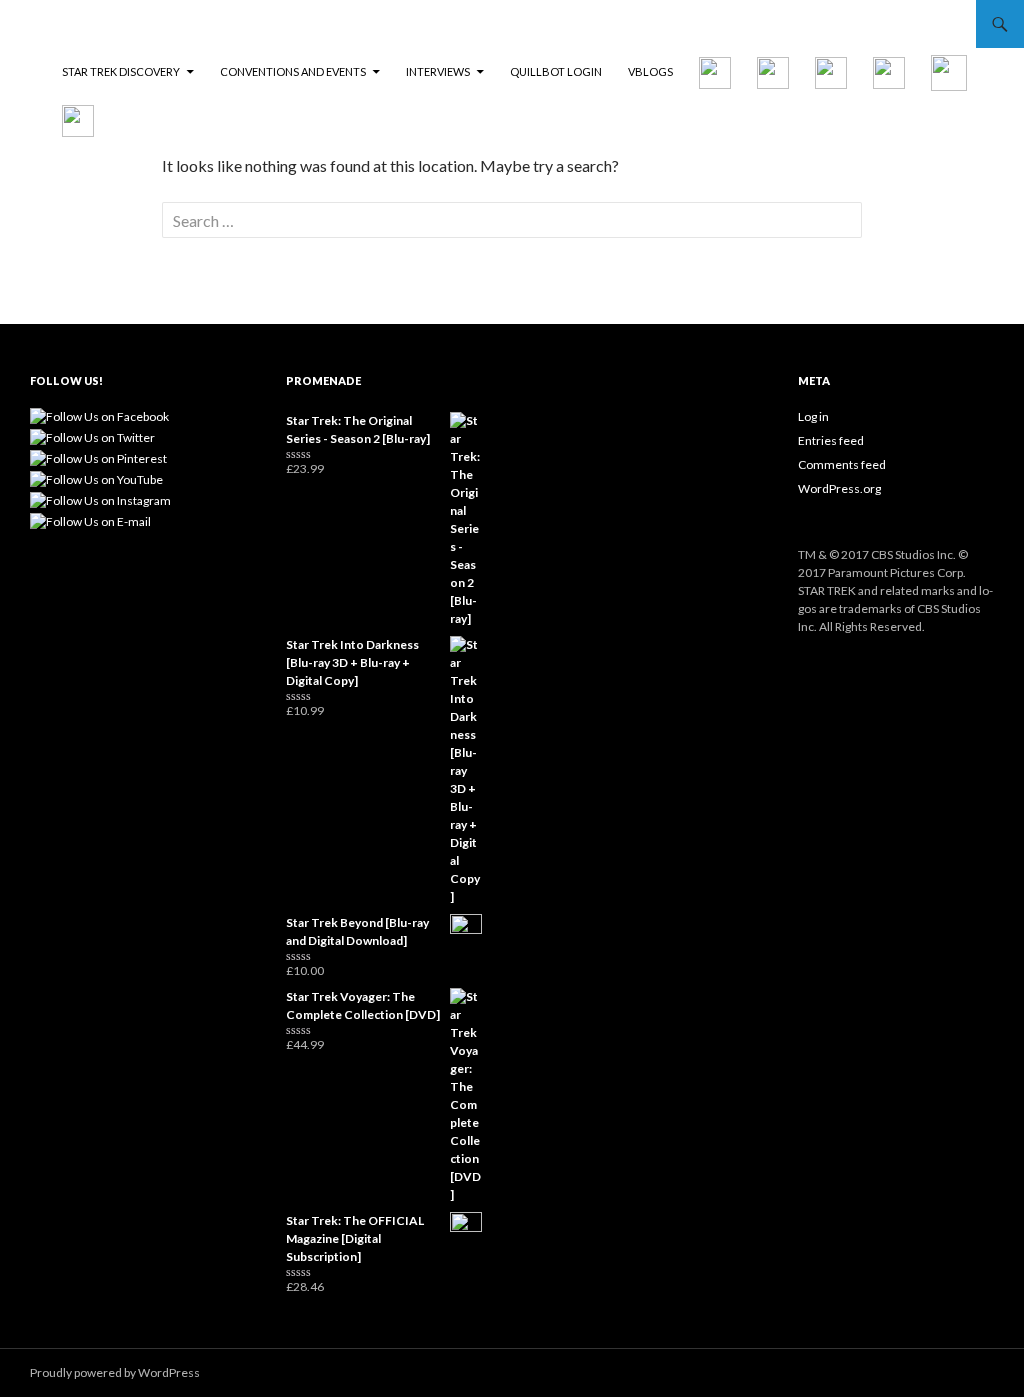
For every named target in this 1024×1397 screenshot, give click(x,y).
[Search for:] (512, 220)
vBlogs (650, 71)
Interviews (438, 71)
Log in (813, 416)
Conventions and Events (293, 71)
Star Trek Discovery (121, 71)
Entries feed (831, 440)
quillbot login (556, 71)
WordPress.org (839, 488)
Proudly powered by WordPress (115, 1372)
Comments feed (842, 464)
